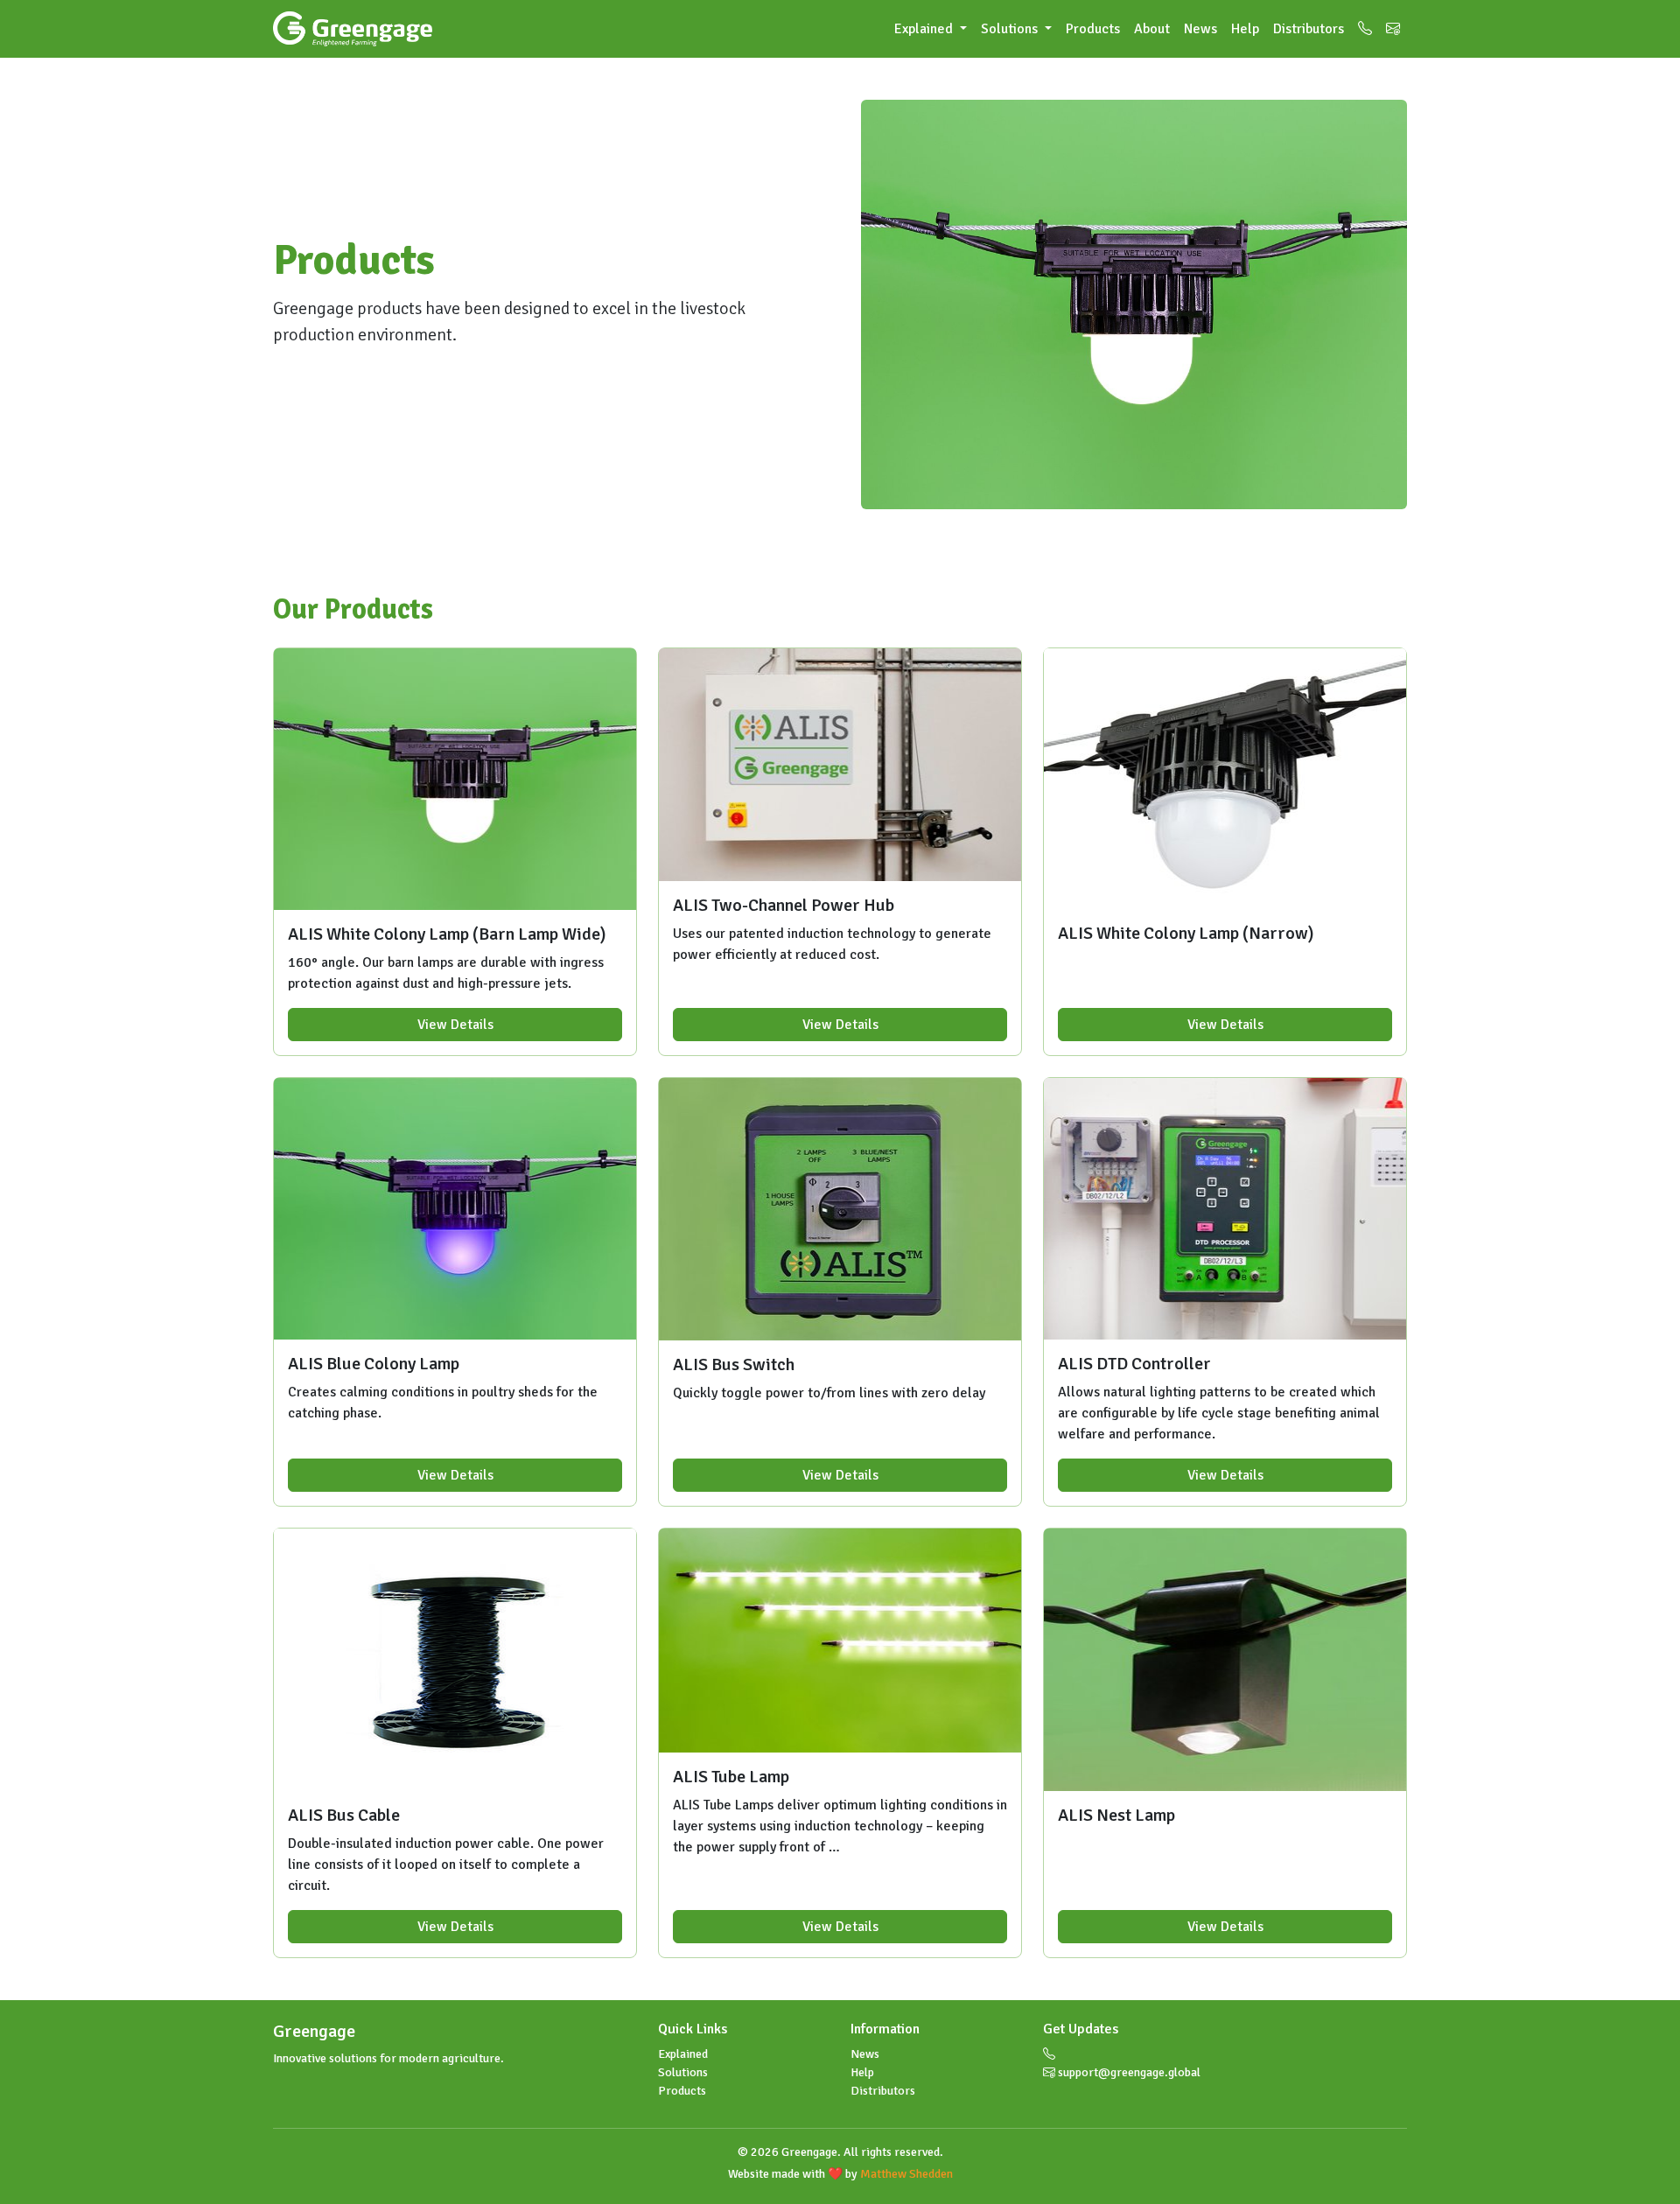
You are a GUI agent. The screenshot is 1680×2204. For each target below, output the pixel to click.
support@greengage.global (1128, 2072)
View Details (455, 1025)
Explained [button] (925, 29)
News (1200, 29)
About (1152, 29)
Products (1093, 29)
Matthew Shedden (906, 2174)
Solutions (683, 2072)
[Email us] (1393, 29)
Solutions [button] (1011, 29)
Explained (683, 2054)
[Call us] (1365, 29)
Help (1245, 29)
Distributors (1309, 29)
